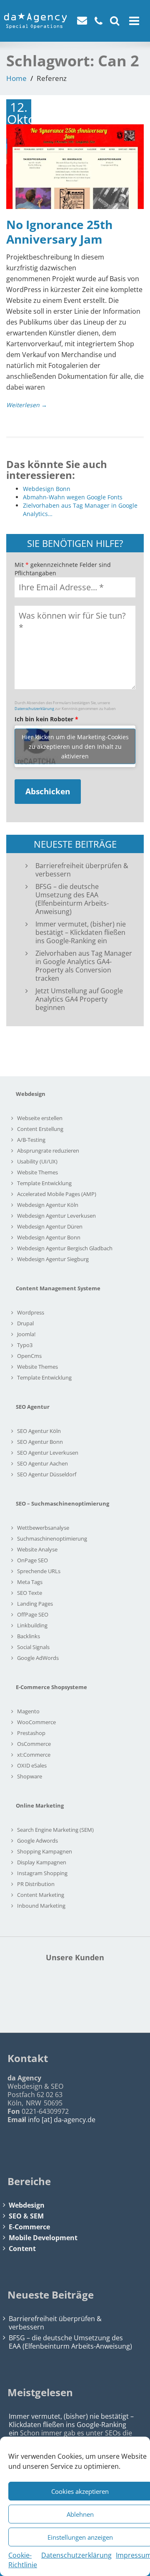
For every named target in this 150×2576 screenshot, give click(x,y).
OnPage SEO (32, 1560)
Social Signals (33, 1647)
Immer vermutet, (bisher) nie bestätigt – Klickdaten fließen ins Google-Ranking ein (81, 932)
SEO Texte (30, 1593)
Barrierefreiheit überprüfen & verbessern (82, 870)
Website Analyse (37, 1549)
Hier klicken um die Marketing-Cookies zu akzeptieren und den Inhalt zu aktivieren (75, 746)
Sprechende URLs (39, 1571)
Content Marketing (41, 1895)
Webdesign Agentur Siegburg (53, 1259)
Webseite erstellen (40, 1118)
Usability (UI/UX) (37, 1161)
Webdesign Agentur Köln (48, 1205)
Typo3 (25, 1345)
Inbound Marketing (41, 1906)
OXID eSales (32, 1765)
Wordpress (31, 1312)
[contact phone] (100, 22)
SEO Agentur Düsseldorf (47, 1474)
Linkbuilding (32, 1625)
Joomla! (26, 1334)
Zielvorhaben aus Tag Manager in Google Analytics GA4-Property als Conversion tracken (84, 966)
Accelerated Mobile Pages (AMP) (57, 1194)
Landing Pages (35, 1604)
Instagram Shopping (42, 1873)
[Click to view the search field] (115, 20)
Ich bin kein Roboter (46, 719)
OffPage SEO (33, 1614)
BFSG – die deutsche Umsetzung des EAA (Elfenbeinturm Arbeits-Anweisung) (72, 899)
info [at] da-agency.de (62, 2120)
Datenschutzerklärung (76, 2555)
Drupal (25, 1323)
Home (16, 78)
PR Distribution (36, 1884)
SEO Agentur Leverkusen (48, 1453)
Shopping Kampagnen (45, 1851)
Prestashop (31, 1733)
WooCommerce (36, 1722)
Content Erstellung (40, 1129)
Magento (28, 1711)
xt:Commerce (34, 1755)
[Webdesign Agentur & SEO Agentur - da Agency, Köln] (35, 18)
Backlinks (29, 1636)
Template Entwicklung (44, 1183)
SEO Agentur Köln (39, 1431)
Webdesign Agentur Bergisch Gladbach (65, 1248)
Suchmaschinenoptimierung (52, 1539)
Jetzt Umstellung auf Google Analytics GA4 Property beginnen (79, 999)
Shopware (30, 1776)
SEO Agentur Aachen (42, 1463)
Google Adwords (37, 1841)
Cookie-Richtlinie (23, 2560)
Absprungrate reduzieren (48, 1151)
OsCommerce (34, 1744)
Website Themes (37, 1172)
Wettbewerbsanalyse (43, 1528)
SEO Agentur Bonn (40, 1442)
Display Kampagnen (42, 1862)
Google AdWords (38, 1658)
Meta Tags (30, 1582)
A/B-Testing (31, 1140)
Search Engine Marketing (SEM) (55, 1830)
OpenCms (29, 1356)
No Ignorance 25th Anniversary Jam (59, 232)
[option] (75, 1995)
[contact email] (84, 22)
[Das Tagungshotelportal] (75, 1995)
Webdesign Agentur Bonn (49, 1237)
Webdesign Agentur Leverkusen (56, 1216)
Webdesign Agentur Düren (50, 1226)
